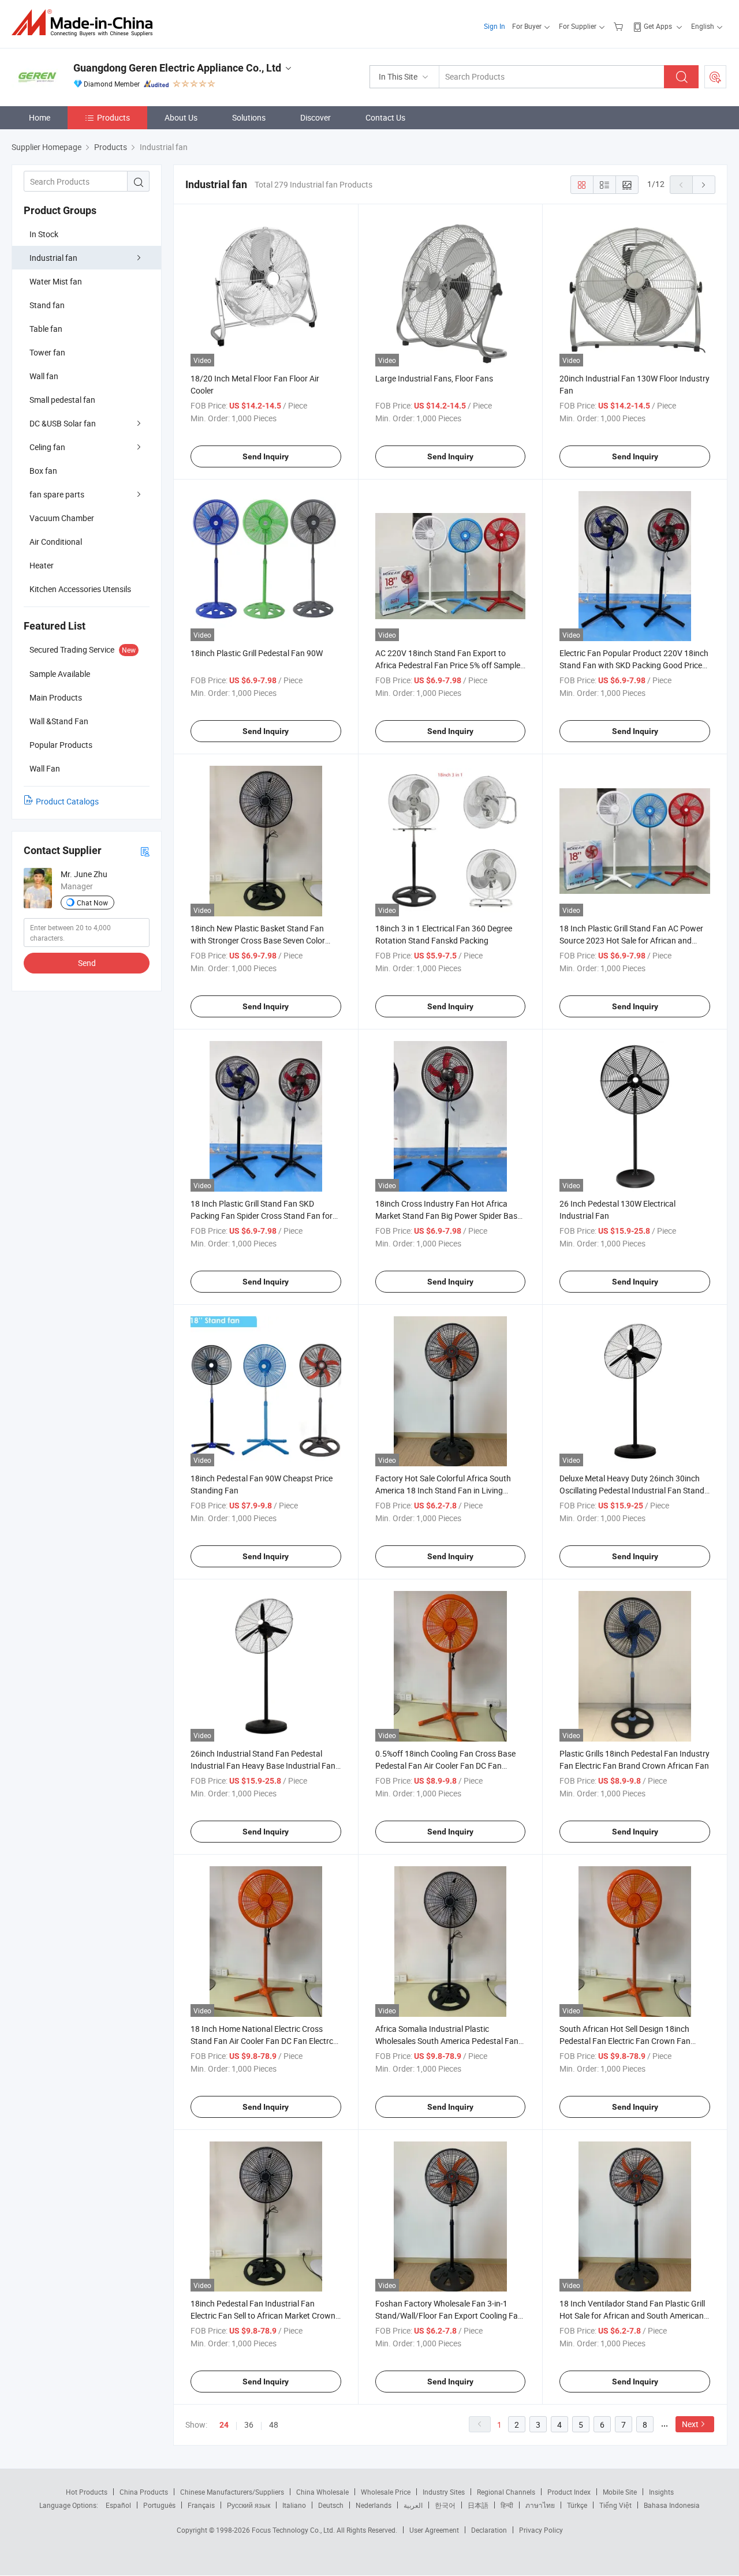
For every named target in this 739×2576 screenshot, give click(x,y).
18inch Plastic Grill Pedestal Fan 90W (257, 653)
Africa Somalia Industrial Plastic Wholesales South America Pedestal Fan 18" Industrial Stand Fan (447, 2041)
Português (159, 2505)
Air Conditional (56, 542)
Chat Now (92, 903)
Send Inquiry (266, 456)
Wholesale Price (386, 2492)
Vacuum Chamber (62, 518)
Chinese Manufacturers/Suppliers (232, 2492)
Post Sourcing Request (715, 77)
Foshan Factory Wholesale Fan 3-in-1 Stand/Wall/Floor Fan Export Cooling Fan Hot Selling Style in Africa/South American (450, 2315)
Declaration (489, 2530)
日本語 (478, 2505)
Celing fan (47, 447)
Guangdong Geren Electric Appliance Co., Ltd (177, 68)
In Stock (44, 234)
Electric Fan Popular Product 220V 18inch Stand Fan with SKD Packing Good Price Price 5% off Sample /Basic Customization (634, 665)
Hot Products (87, 2492)
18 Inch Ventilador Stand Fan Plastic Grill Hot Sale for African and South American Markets (632, 2315)
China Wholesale (322, 2492)
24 (224, 2425)
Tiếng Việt (615, 2505)
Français (201, 2505)
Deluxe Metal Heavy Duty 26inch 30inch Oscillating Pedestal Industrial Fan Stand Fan (632, 1490)
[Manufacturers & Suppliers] (86, 23)
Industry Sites (444, 2492)
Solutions (249, 117)
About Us (181, 117)
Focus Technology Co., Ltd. (294, 2530)
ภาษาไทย (540, 2505)
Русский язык (249, 2505)
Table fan (46, 329)
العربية (413, 2505)
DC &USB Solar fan (63, 423)
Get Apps (658, 26)
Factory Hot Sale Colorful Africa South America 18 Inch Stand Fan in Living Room (443, 1490)
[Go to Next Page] (704, 185)
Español (118, 2505)
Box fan (43, 471)
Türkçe (577, 2505)
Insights (661, 2492)
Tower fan (47, 352)
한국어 (445, 2505)
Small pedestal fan (62, 400)
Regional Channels (506, 2492)
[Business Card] (145, 851)
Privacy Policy (541, 2530)
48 (274, 2425)
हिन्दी (507, 2505)
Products (113, 117)
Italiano (294, 2505)
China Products (144, 2492)
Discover (316, 117)
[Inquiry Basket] (620, 26)
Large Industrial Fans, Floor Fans (434, 378)
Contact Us (385, 117)
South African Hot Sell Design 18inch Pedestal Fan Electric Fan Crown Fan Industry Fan (625, 2041)
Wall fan (44, 376)
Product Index (569, 2492)
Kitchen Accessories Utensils (80, 589)
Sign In (494, 26)
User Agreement (434, 2530)
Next (690, 2424)
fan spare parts (57, 494)
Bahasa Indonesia (672, 2505)
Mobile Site (620, 2492)
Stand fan (47, 305)
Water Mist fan (56, 281)
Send (87, 963)
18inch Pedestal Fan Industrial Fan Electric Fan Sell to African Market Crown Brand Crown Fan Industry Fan (263, 2315)
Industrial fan (53, 258)
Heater (42, 565)
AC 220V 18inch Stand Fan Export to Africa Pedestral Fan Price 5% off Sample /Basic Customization (448, 665)
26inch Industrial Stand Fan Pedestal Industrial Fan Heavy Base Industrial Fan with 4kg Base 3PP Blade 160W (263, 1766)
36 (249, 2425)
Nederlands (374, 2505)
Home (40, 117)
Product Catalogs (67, 801)
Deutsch (331, 2505)
